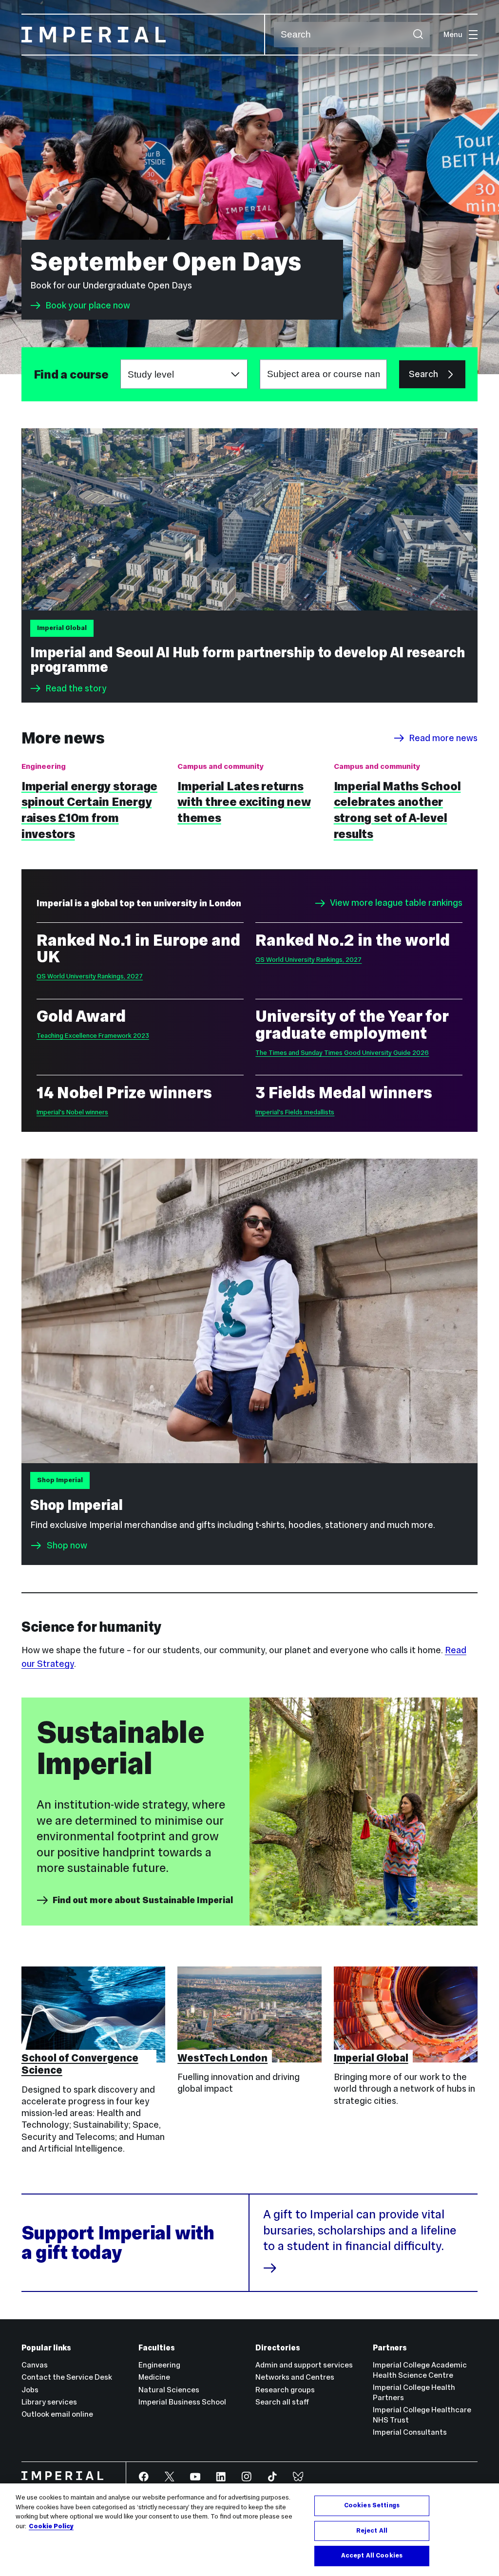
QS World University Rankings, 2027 (90, 976)
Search (423, 374)
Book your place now (88, 305)
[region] (249, 2530)
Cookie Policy (51, 2526)
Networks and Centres (295, 2377)
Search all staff (282, 2402)
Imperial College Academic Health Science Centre (420, 2370)
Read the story (76, 688)
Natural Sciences (169, 2390)
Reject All (372, 2531)
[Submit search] (418, 35)
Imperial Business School (182, 2402)
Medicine (154, 2377)
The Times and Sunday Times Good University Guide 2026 (342, 1053)
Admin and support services (304, 2365)
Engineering (159, 2365)
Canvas (35, 2365)
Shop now (67, 1545)
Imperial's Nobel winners (72, 1112)
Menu (453, 34)
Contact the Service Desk (67, 2377)
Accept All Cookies (372, 2556)
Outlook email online (57, 2414)
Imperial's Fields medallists (295, 1112)
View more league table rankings (396, 903)
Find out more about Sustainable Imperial (143, 1900)
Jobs (30, 2390)
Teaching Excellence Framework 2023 (93, 1036)
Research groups (285, 2390)
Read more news (443, 738)
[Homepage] (143, 35)
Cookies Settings (372, 2505)
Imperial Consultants (410, 2432)
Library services (49, 2402)
